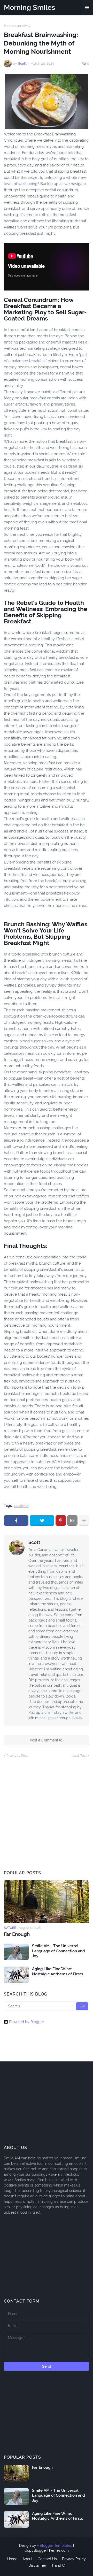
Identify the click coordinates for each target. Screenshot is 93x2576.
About (28, 2559)
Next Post (79, 1756)
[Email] (72, 1520)
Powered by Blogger (26, 2022)
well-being (28, 184)
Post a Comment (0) (47, 1740)
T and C (58, 2565)
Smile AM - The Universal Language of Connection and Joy (59, 1951)
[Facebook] (16, 1520)
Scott (34, 1542)
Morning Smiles (29, 7)
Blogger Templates (56, 2546)
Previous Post (17, 1756)
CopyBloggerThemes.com (47, 2550)
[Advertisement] (47, 1814)
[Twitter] (42, 1520)
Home (9, 26)
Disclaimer (37, 2565)
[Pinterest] (61, 1520)
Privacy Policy (74, 2559)
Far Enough (17, 1934)
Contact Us (47, 2559)
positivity (24, 26)
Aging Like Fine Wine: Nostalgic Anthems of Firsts (57, 1971)
